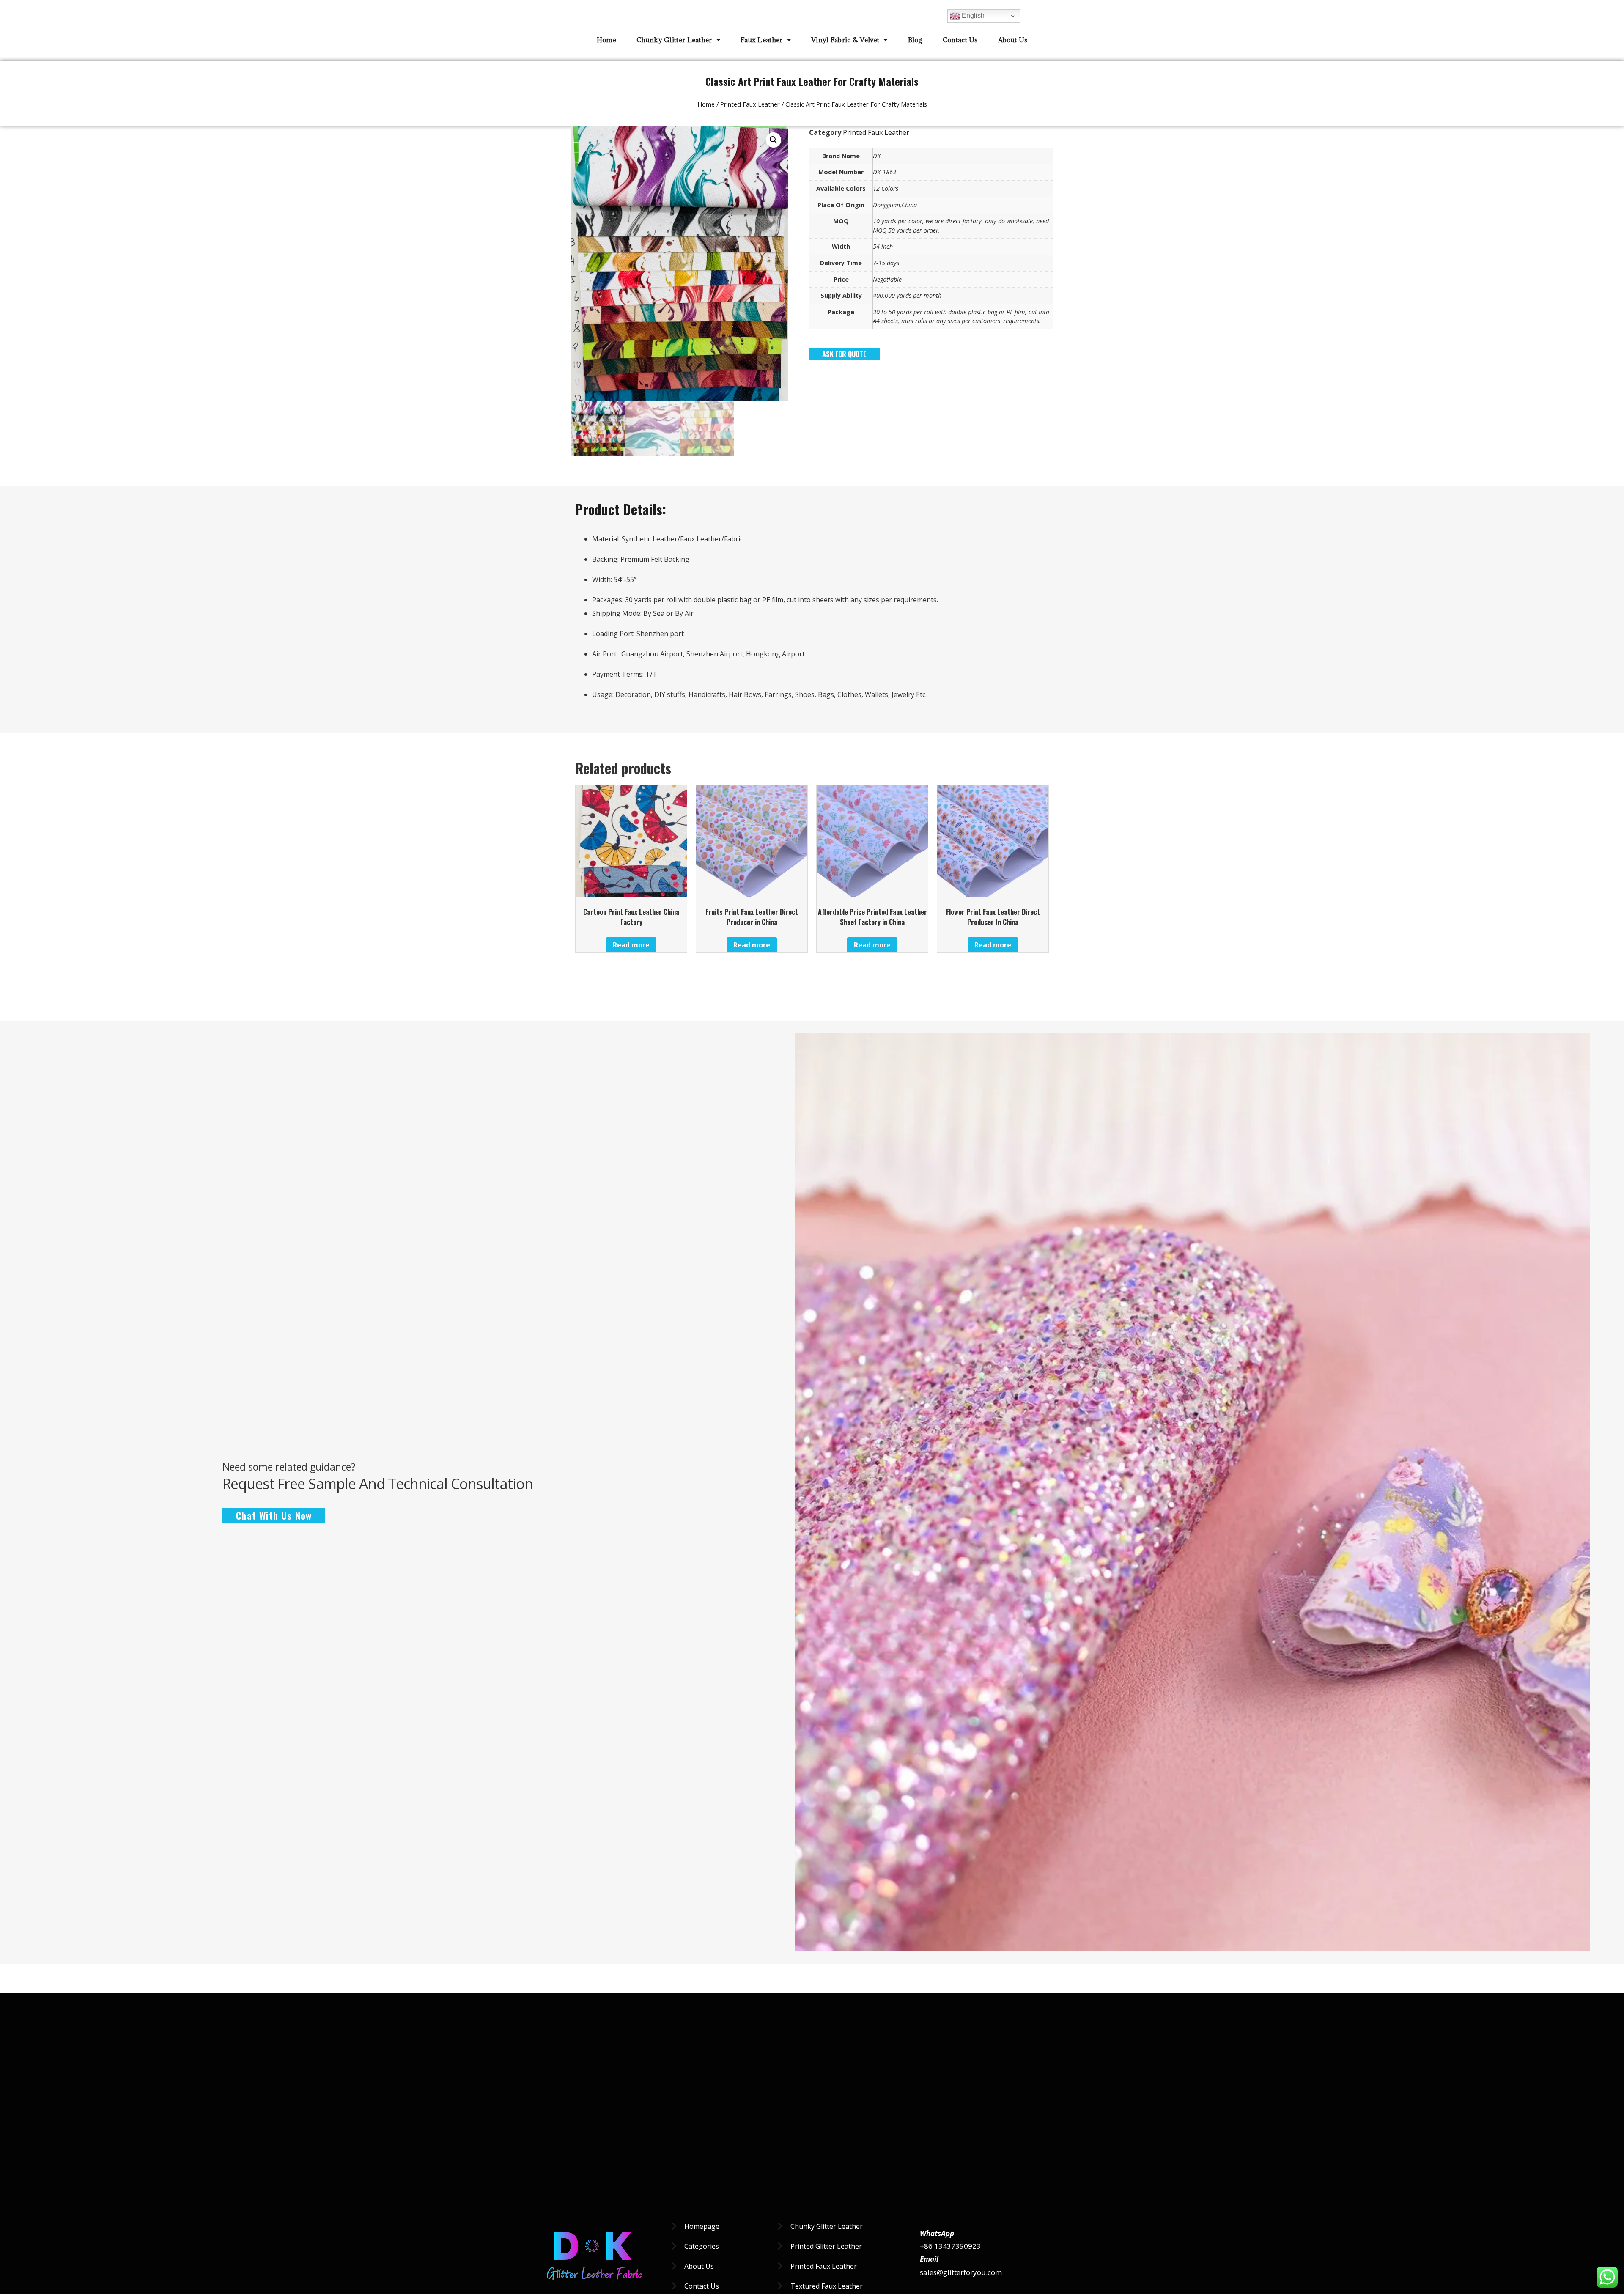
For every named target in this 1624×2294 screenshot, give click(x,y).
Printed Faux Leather (750, 104)
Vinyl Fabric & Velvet (845, 40)
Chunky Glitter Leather (674, 40)
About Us (1013, 40)
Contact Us (960, 40)
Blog (915, 40)
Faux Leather (762, 40)
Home (606, 40)
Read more (631, 945)
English (972, 15)
